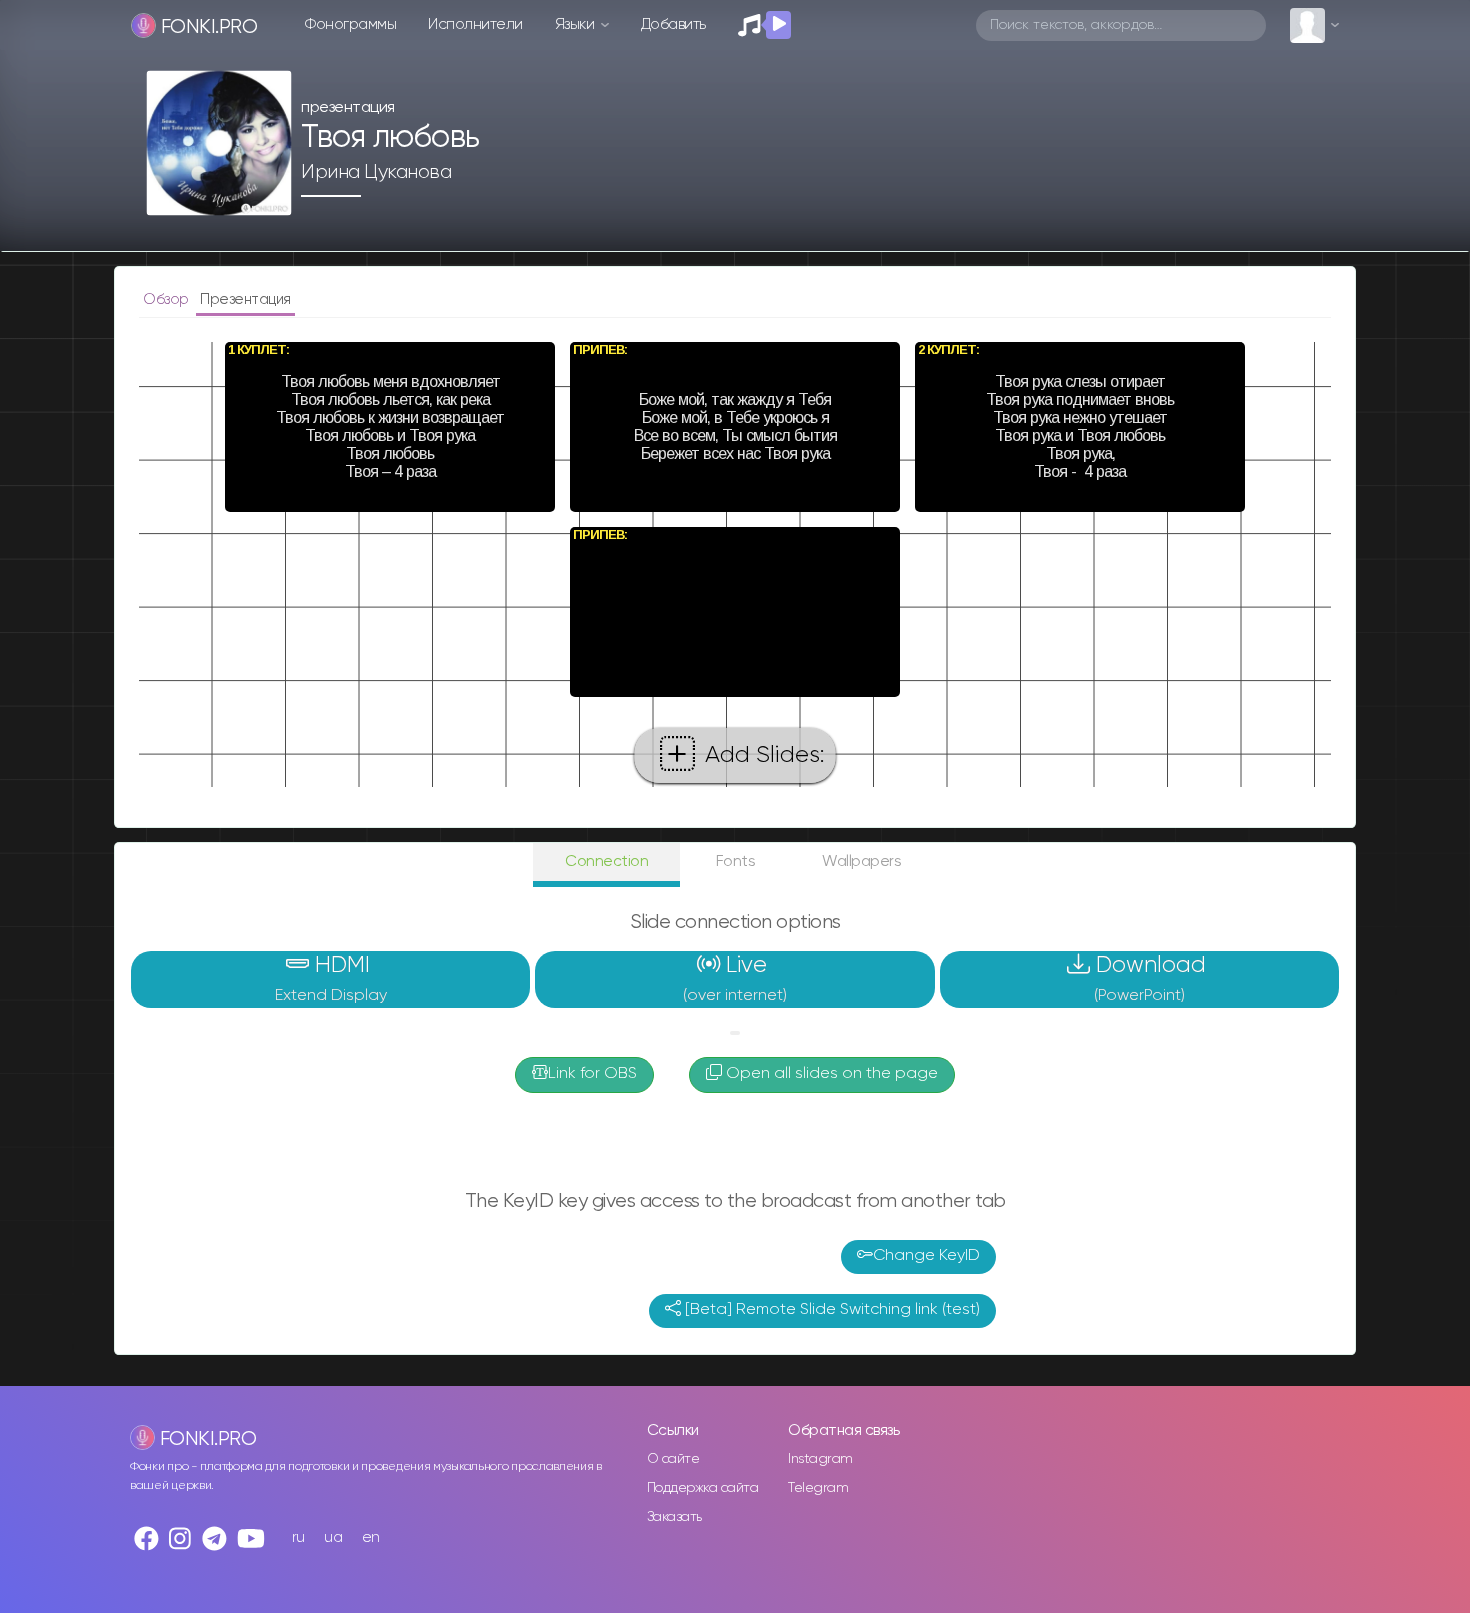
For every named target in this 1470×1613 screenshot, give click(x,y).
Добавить (673, 24)
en (371, 1537)
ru (298, 1537)
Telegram (818, 1488)
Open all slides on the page (830, 1074)
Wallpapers (861, 861)
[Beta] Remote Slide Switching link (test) (830, 1310)
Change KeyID (926, 1256)
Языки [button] (576, 24)
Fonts (736, 861)
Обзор (167, 299)
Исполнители (475, 24)
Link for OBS (592, 1074)
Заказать (674, 1517)
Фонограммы (350, 24)
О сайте (673, 1459)
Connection (606, 861)
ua (333, 1537)
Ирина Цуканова (376, 172)
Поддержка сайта (703, 1488)
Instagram (820, 1459)
